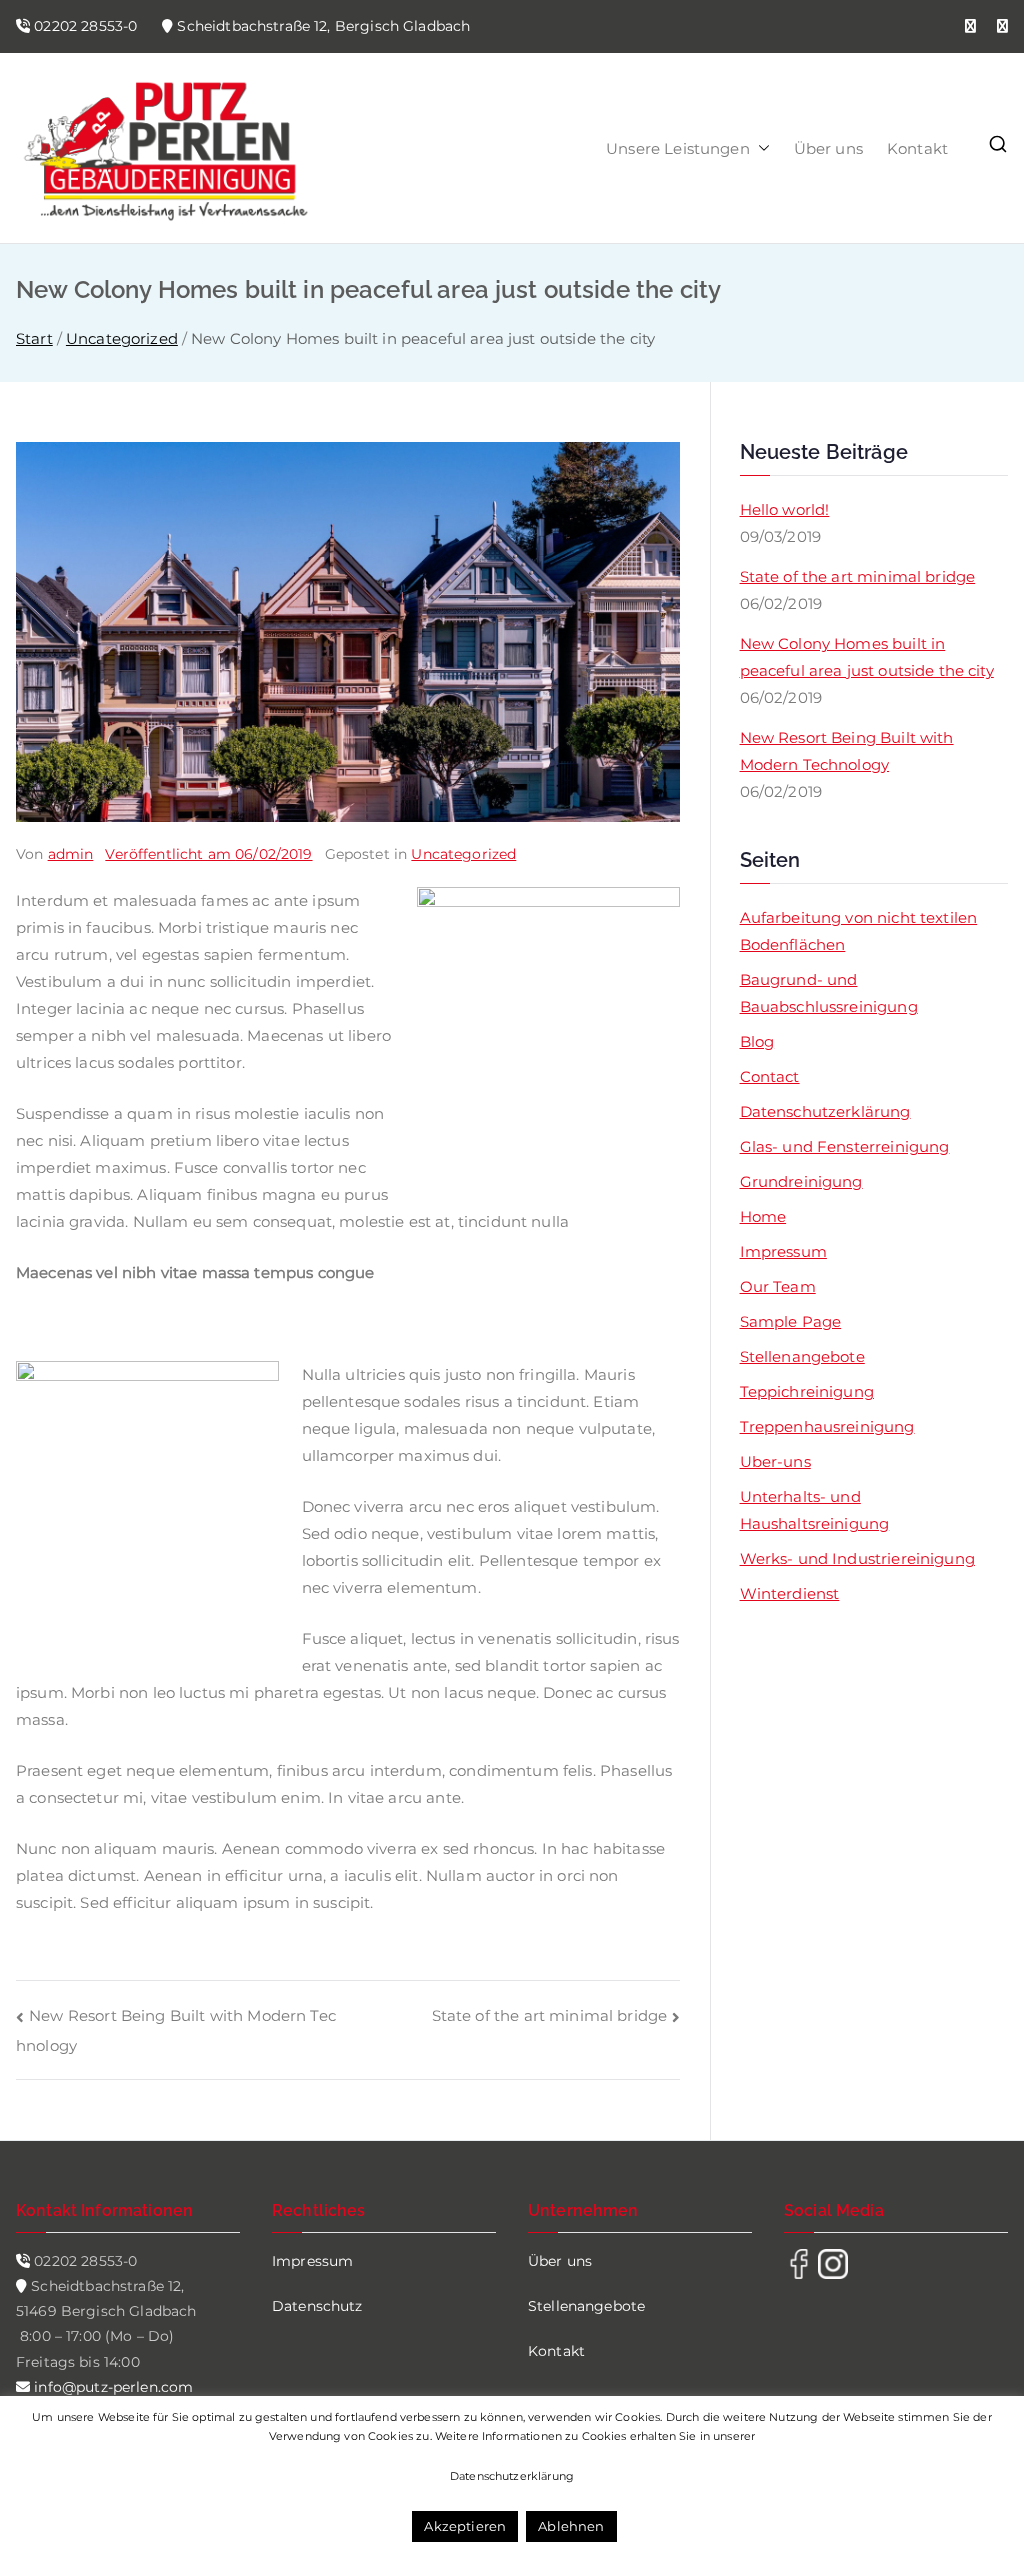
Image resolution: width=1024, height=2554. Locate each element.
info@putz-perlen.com (111, 2387)
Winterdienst (790, 1593)
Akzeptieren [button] (465, 2526)
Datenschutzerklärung (825, 1111)
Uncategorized (463, 854)
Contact (770, 1076)
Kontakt (917, 148)
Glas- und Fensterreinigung (845, 1146)
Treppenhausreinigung (827, 1426)
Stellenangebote (802, 1356)
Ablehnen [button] (571, 2526)
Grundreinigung (801, 1181)
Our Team (778, 1286)
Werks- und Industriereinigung (857, 1558)
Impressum (783, 1251)
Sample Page (791, 1321)
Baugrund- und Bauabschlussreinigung (829, 993)
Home (763, 1216)
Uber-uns (775, 1461)
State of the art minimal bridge (550, 2015)
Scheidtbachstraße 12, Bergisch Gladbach (323, 26)
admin (71, 854)
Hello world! (785, 509)
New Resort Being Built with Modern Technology (847, 751)
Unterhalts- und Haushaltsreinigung (815, 1510)
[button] (760, 148)
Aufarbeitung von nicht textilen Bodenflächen (859, 931)
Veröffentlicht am (208, 854)
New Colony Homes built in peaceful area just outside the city (867, 657)
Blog (757, 1041)
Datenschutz (317, 2306)
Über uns (828, 148)
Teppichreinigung (807, 1391)
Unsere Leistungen (678, 148)
